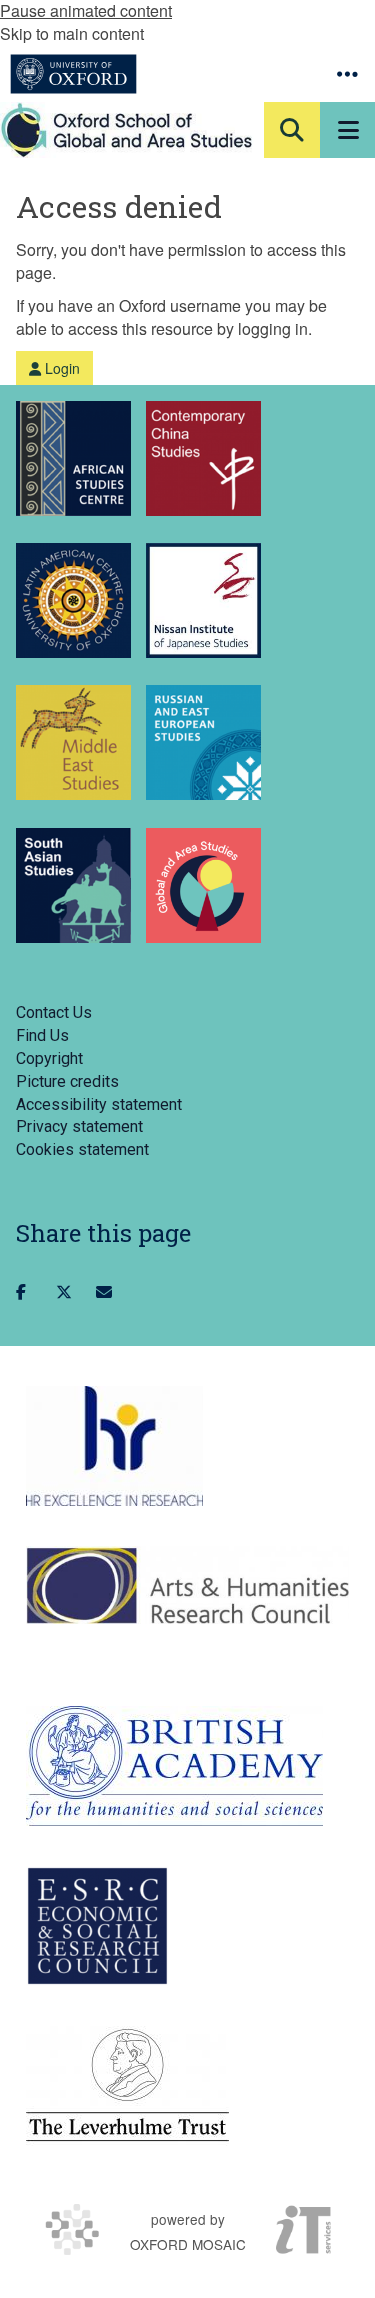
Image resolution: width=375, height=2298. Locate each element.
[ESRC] (97, 1926)
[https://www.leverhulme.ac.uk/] (127, 2086)
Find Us (42, 1035)
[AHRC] (187, 1585)
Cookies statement (82, 1149)
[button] (347, 74)
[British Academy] (174, 1766)
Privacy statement (79, 1126)
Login (60, 368)
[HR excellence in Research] (114, 1446)
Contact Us (54, 1012)
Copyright (49, 1058)
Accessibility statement (99, 1104)
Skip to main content (72, 33)
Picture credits (67, 1081)
